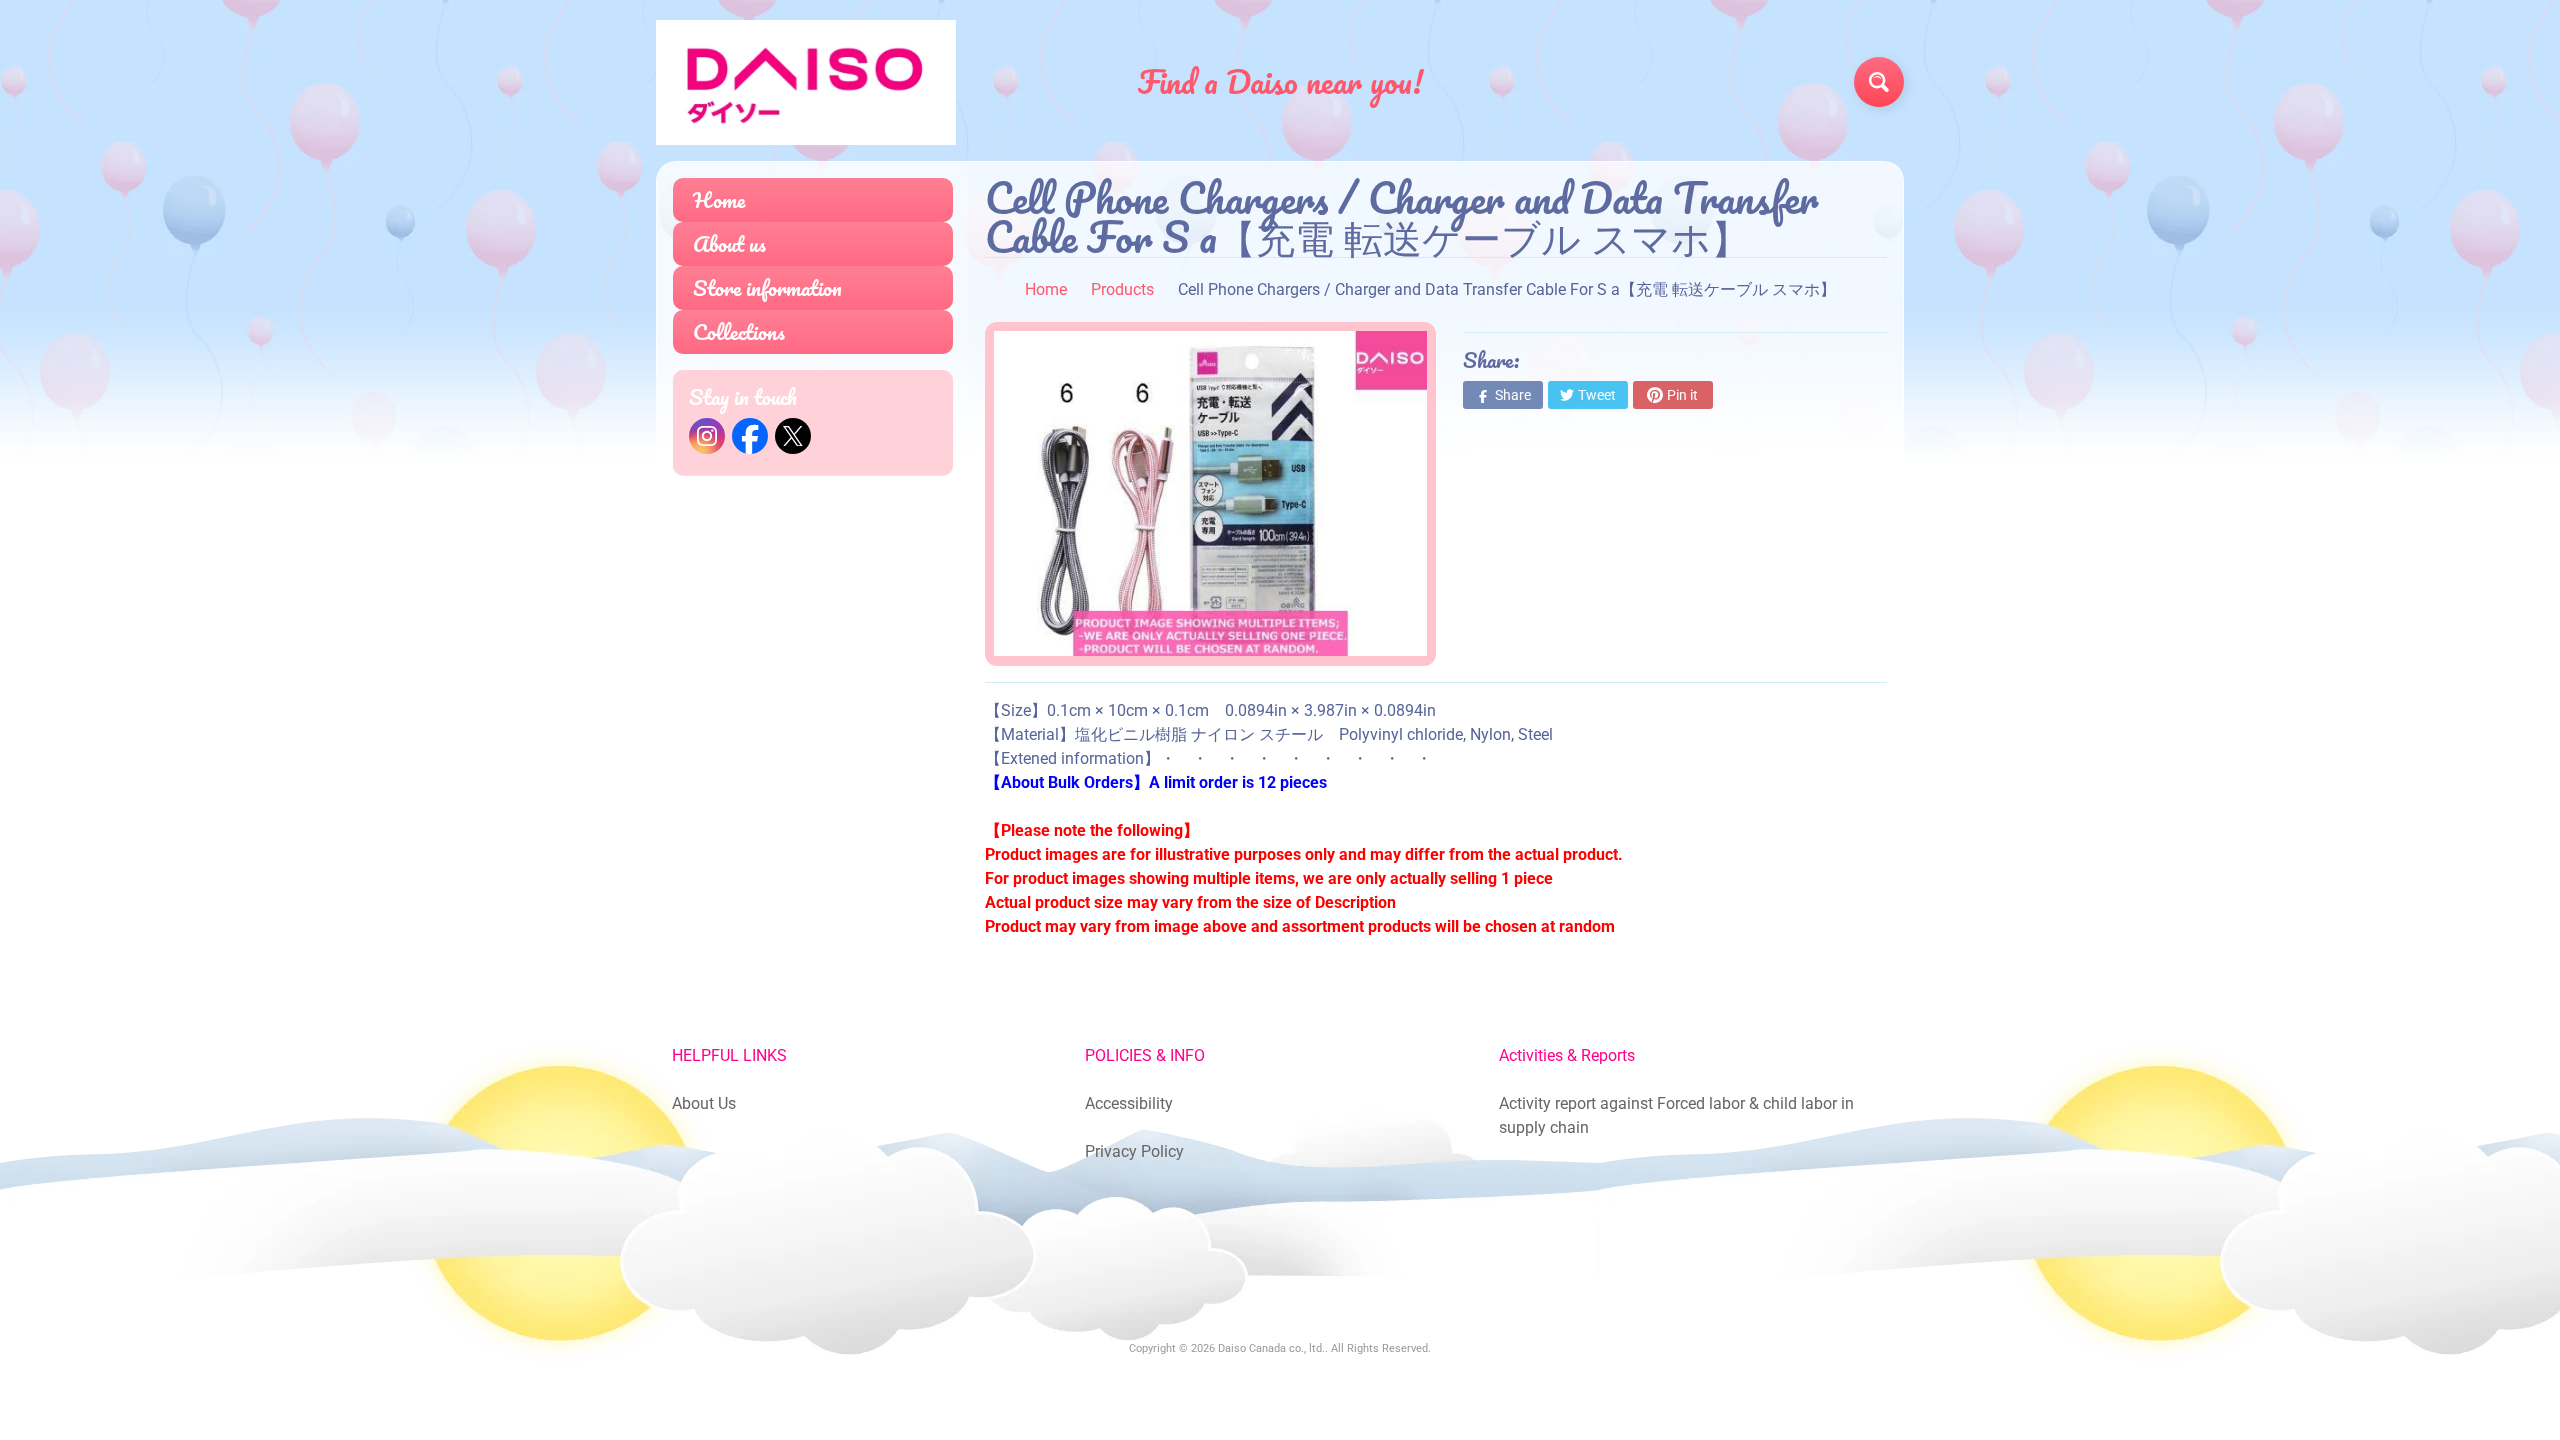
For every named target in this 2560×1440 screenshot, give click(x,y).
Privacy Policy (1134, 1151)
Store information (767, 287)
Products (1122, 289)
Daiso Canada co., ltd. (1271, 1348)
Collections (739, 331)
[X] (793, 436)
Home (719, 199)
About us (729, 243)
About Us (704, 1103)
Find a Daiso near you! (1280, 82)
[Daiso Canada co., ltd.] (806, 82)
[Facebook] (750, 436)
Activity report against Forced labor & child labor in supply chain (1676, 1115)
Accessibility (1129, 1103)
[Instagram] (707, 436)
